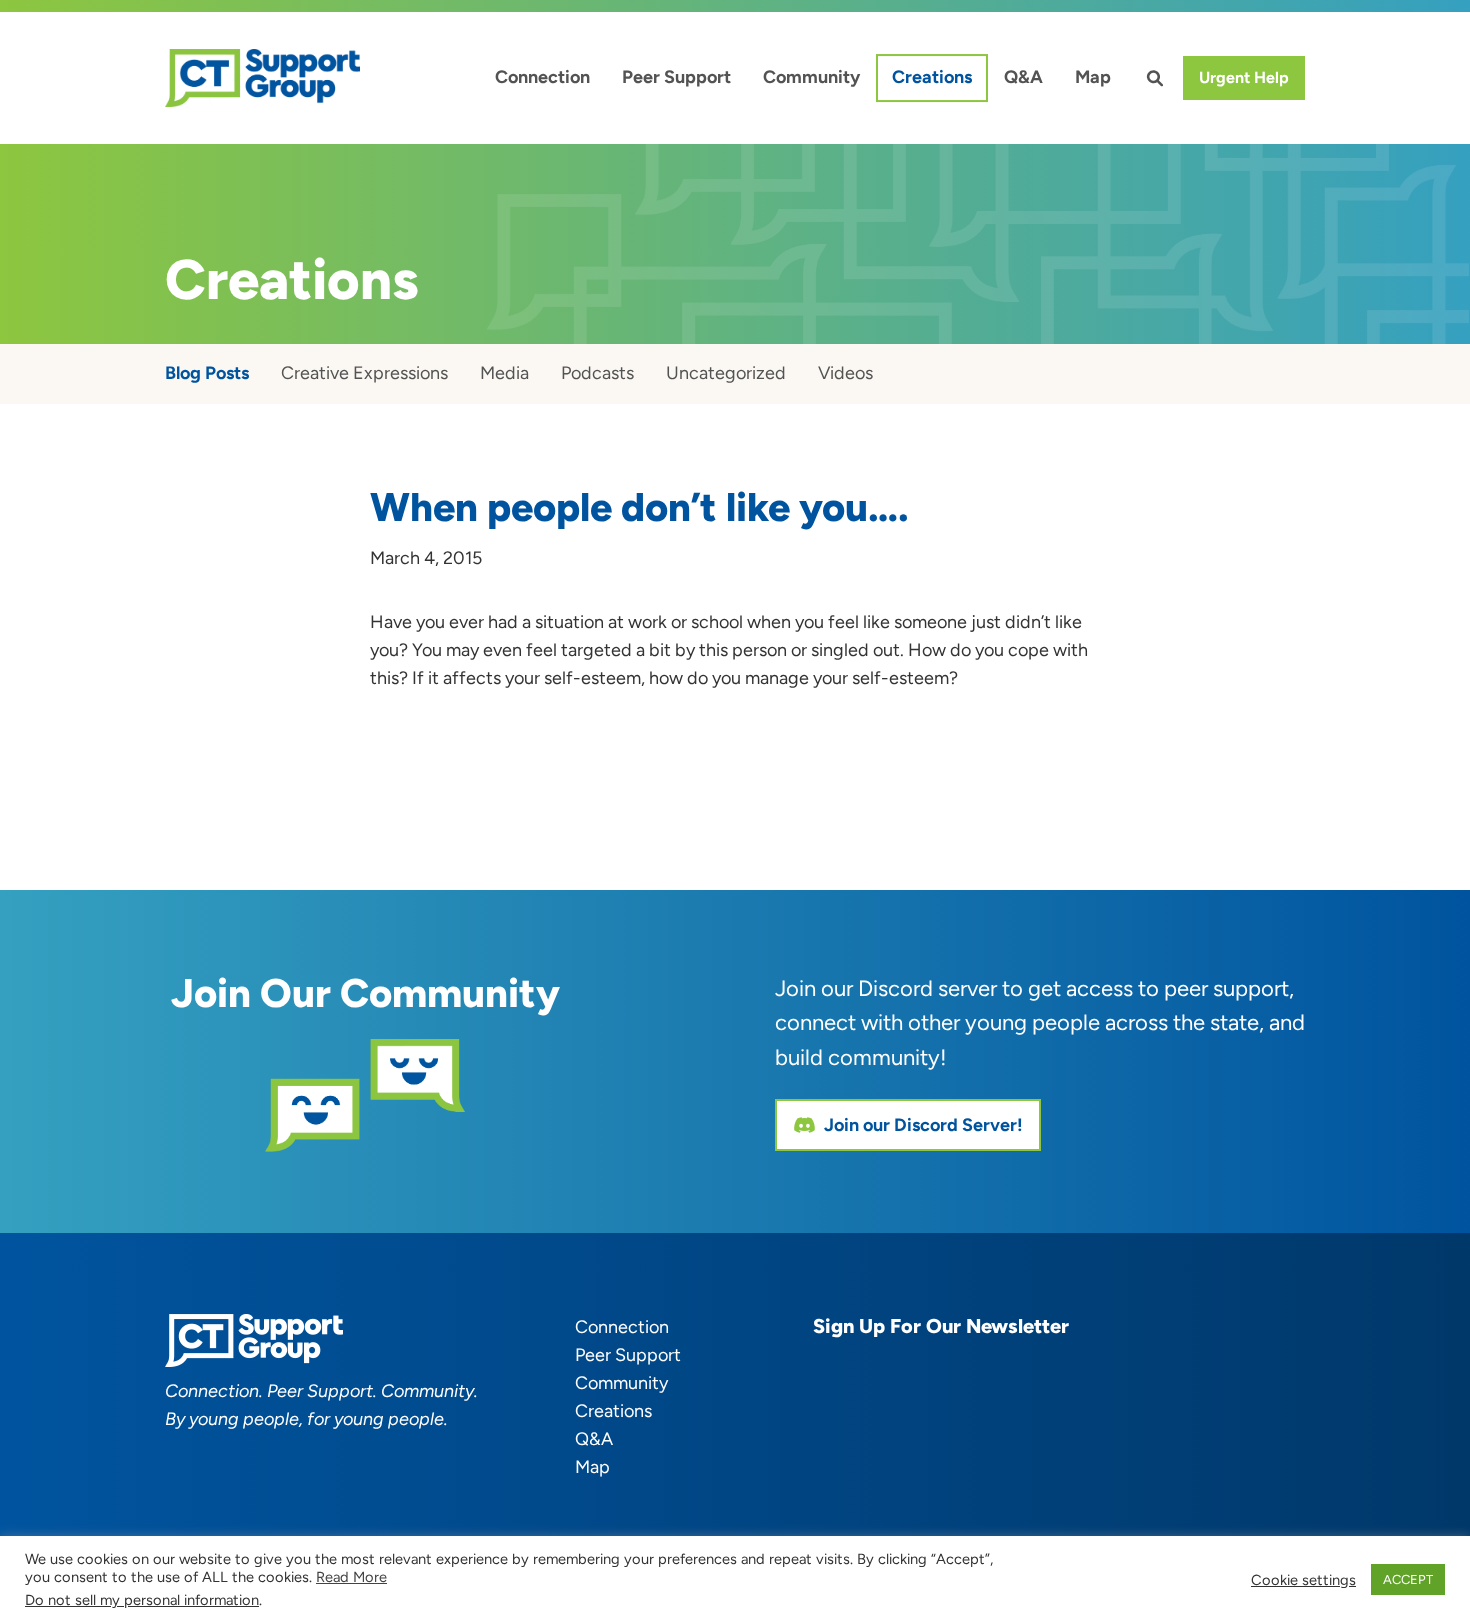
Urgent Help (1244, 77)
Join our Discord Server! (923, 1125)
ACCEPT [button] (1408, 1579)
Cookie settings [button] (1303, 1580)
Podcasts (597, 373)
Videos (845, 373)
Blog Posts (207, 373)
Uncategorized (726, 373)
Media (504, 373)
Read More (351, 1577)
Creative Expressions (364, 373)
